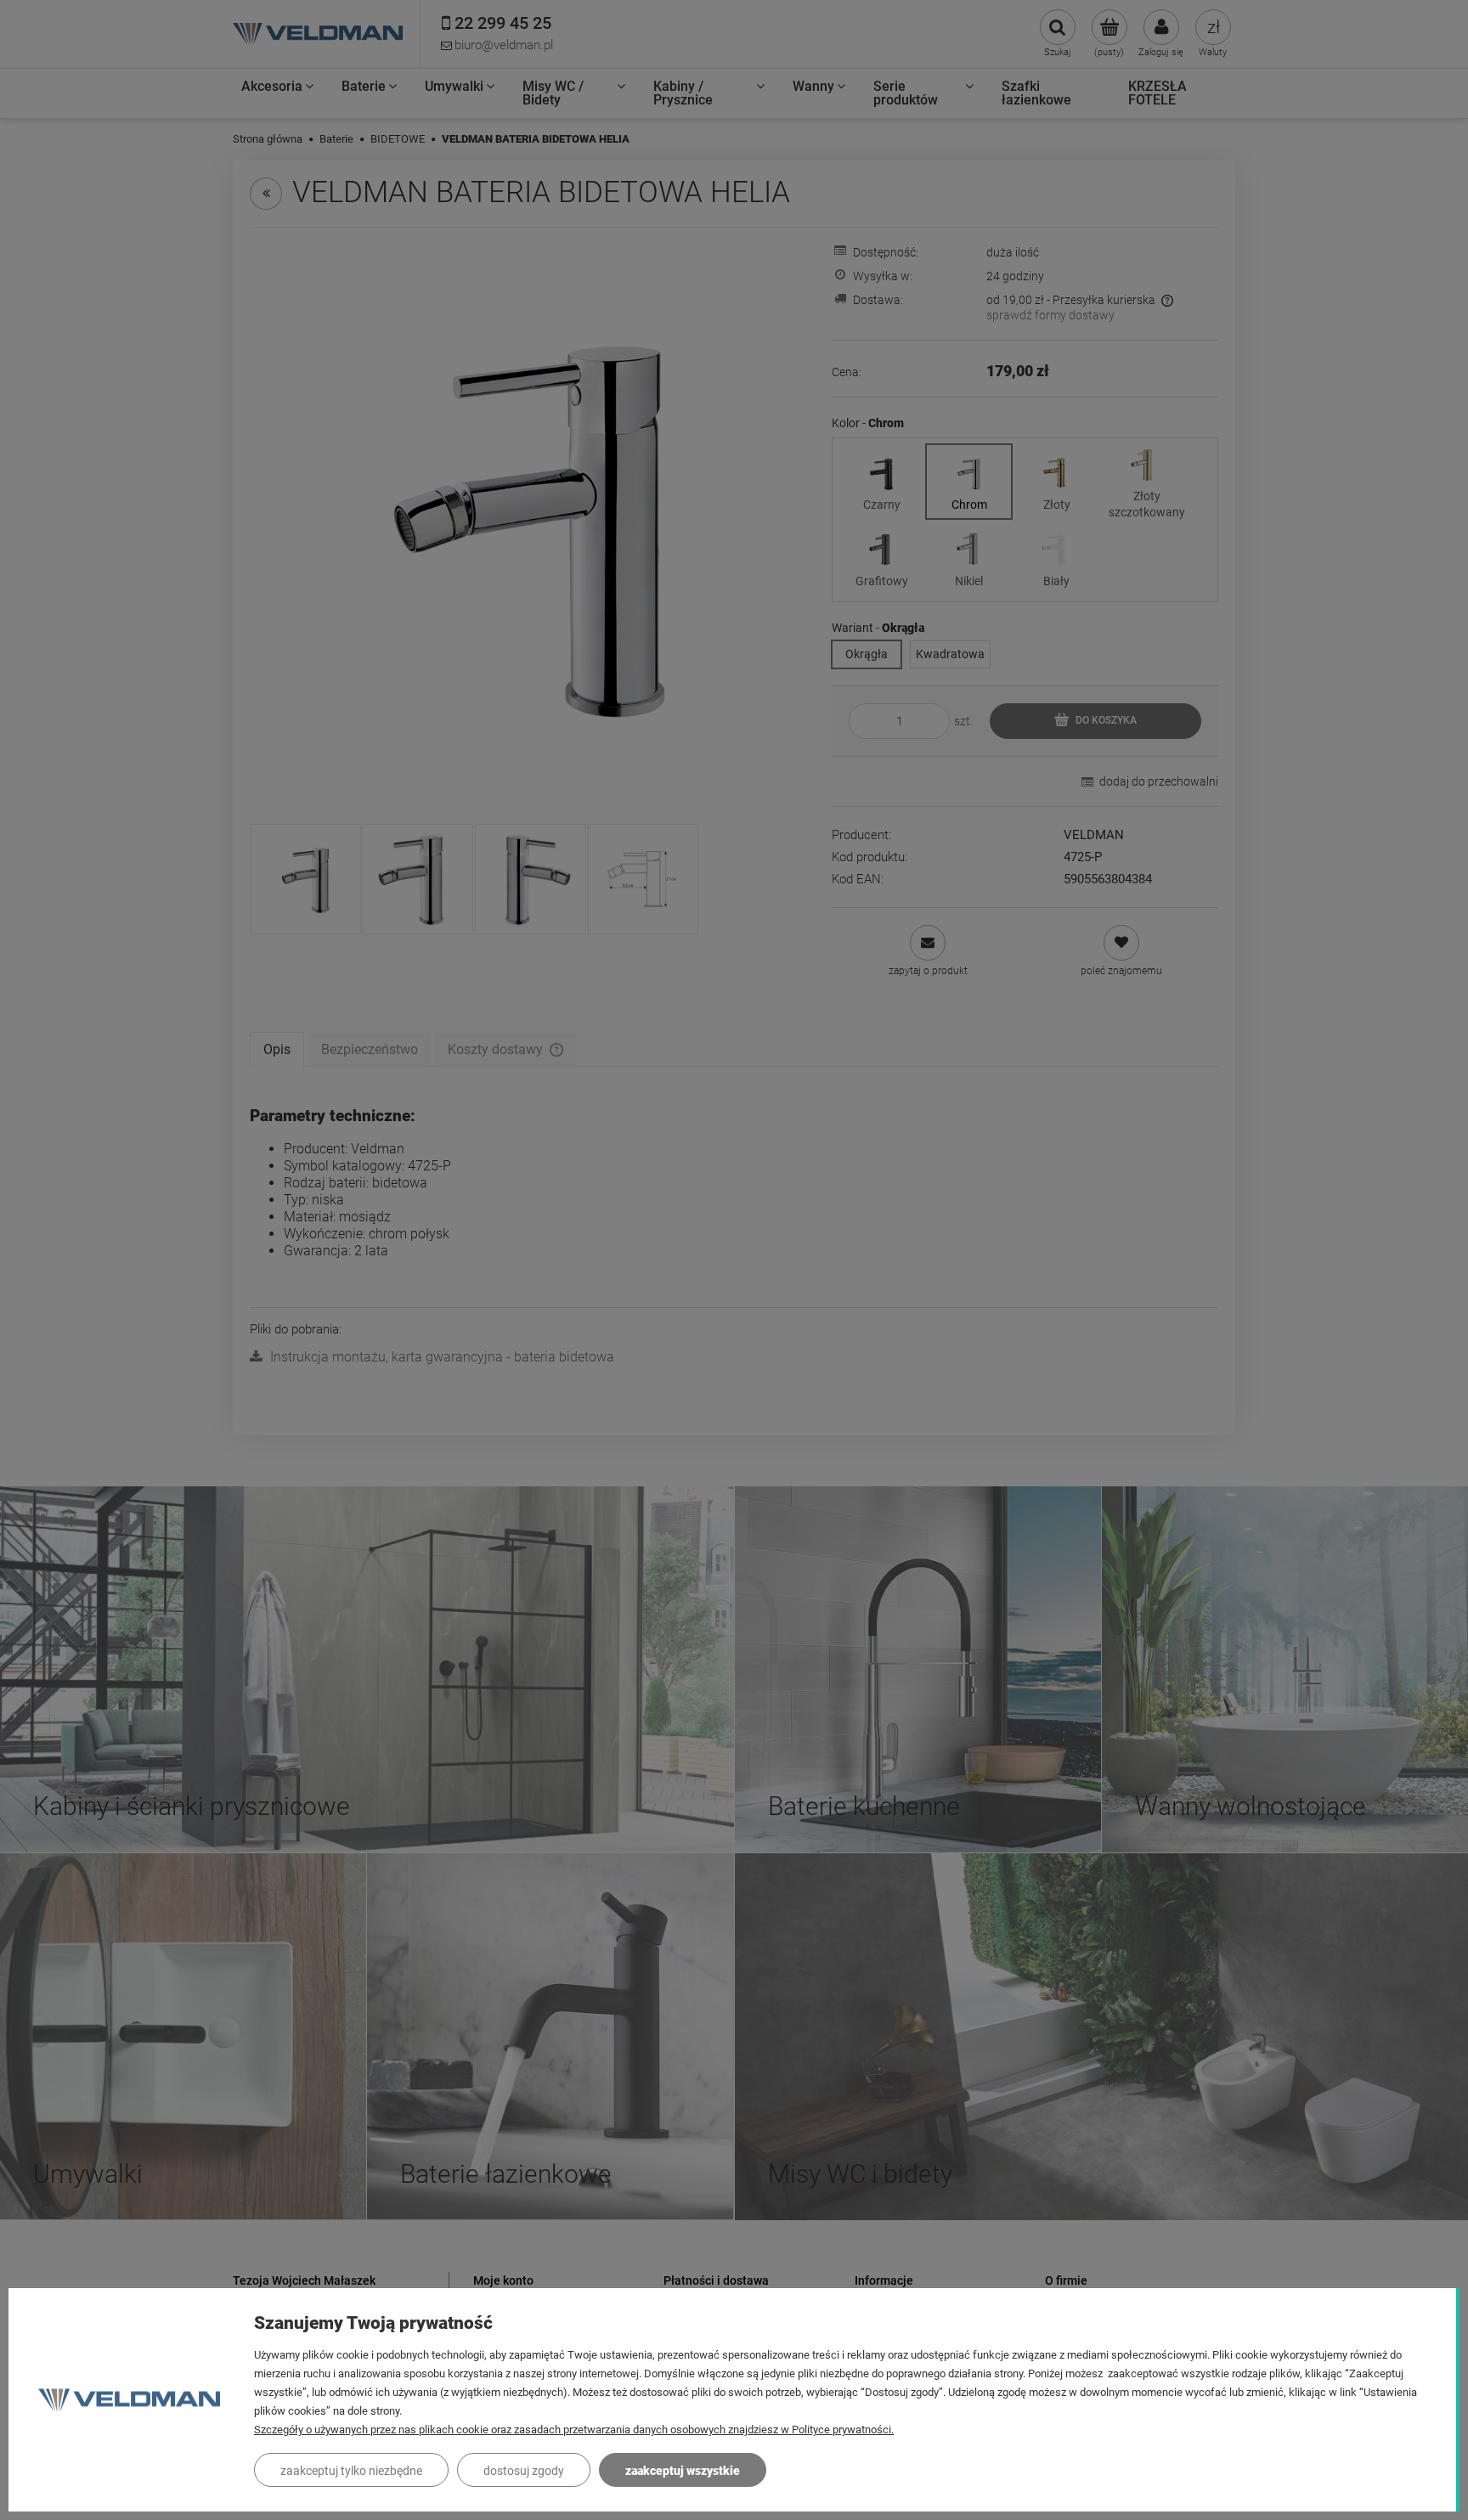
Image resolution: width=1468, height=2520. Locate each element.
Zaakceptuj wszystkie (683, 2471)
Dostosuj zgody (524, 2471)
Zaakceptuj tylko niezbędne (351, 2471)
